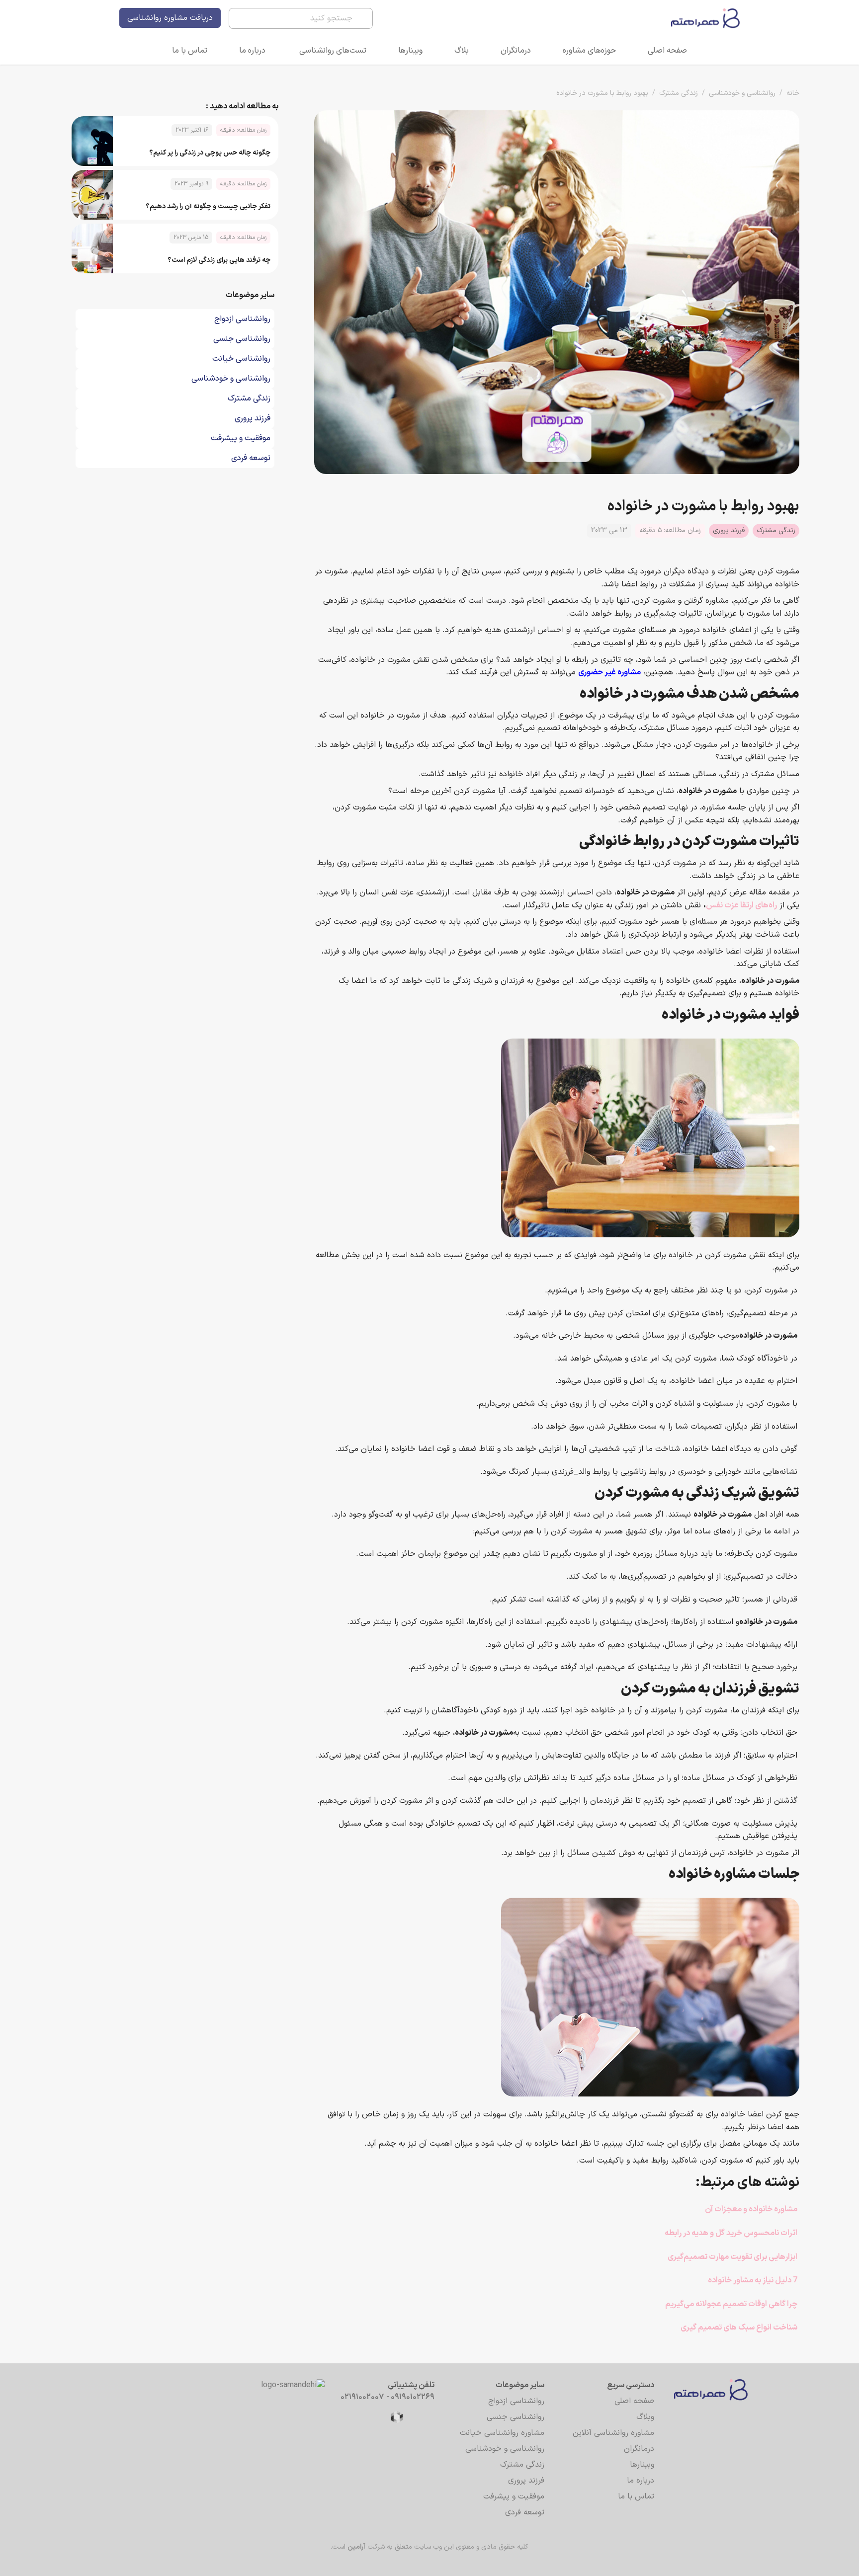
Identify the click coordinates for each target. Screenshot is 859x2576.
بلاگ (462, 51)
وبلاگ (645, 2417)
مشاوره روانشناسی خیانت (502, 2433)
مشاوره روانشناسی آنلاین (613, 2433)
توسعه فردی (525, 2512)
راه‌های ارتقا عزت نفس (741, 905)
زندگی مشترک (679, 93)
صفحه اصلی (667, 51)
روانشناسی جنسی (515, 2417)
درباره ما (252, 51)
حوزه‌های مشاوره (589, 51)
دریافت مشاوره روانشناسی (170, 18)
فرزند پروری (729, 530)
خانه (793, 93)
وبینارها (410, 51)
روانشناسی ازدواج (516, 2401)
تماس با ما (190, 51)
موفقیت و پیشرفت (514, 2496)
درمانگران (516, 51)
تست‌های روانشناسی (333, 51)
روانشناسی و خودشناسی (742, 93)
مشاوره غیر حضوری (609, 672)
